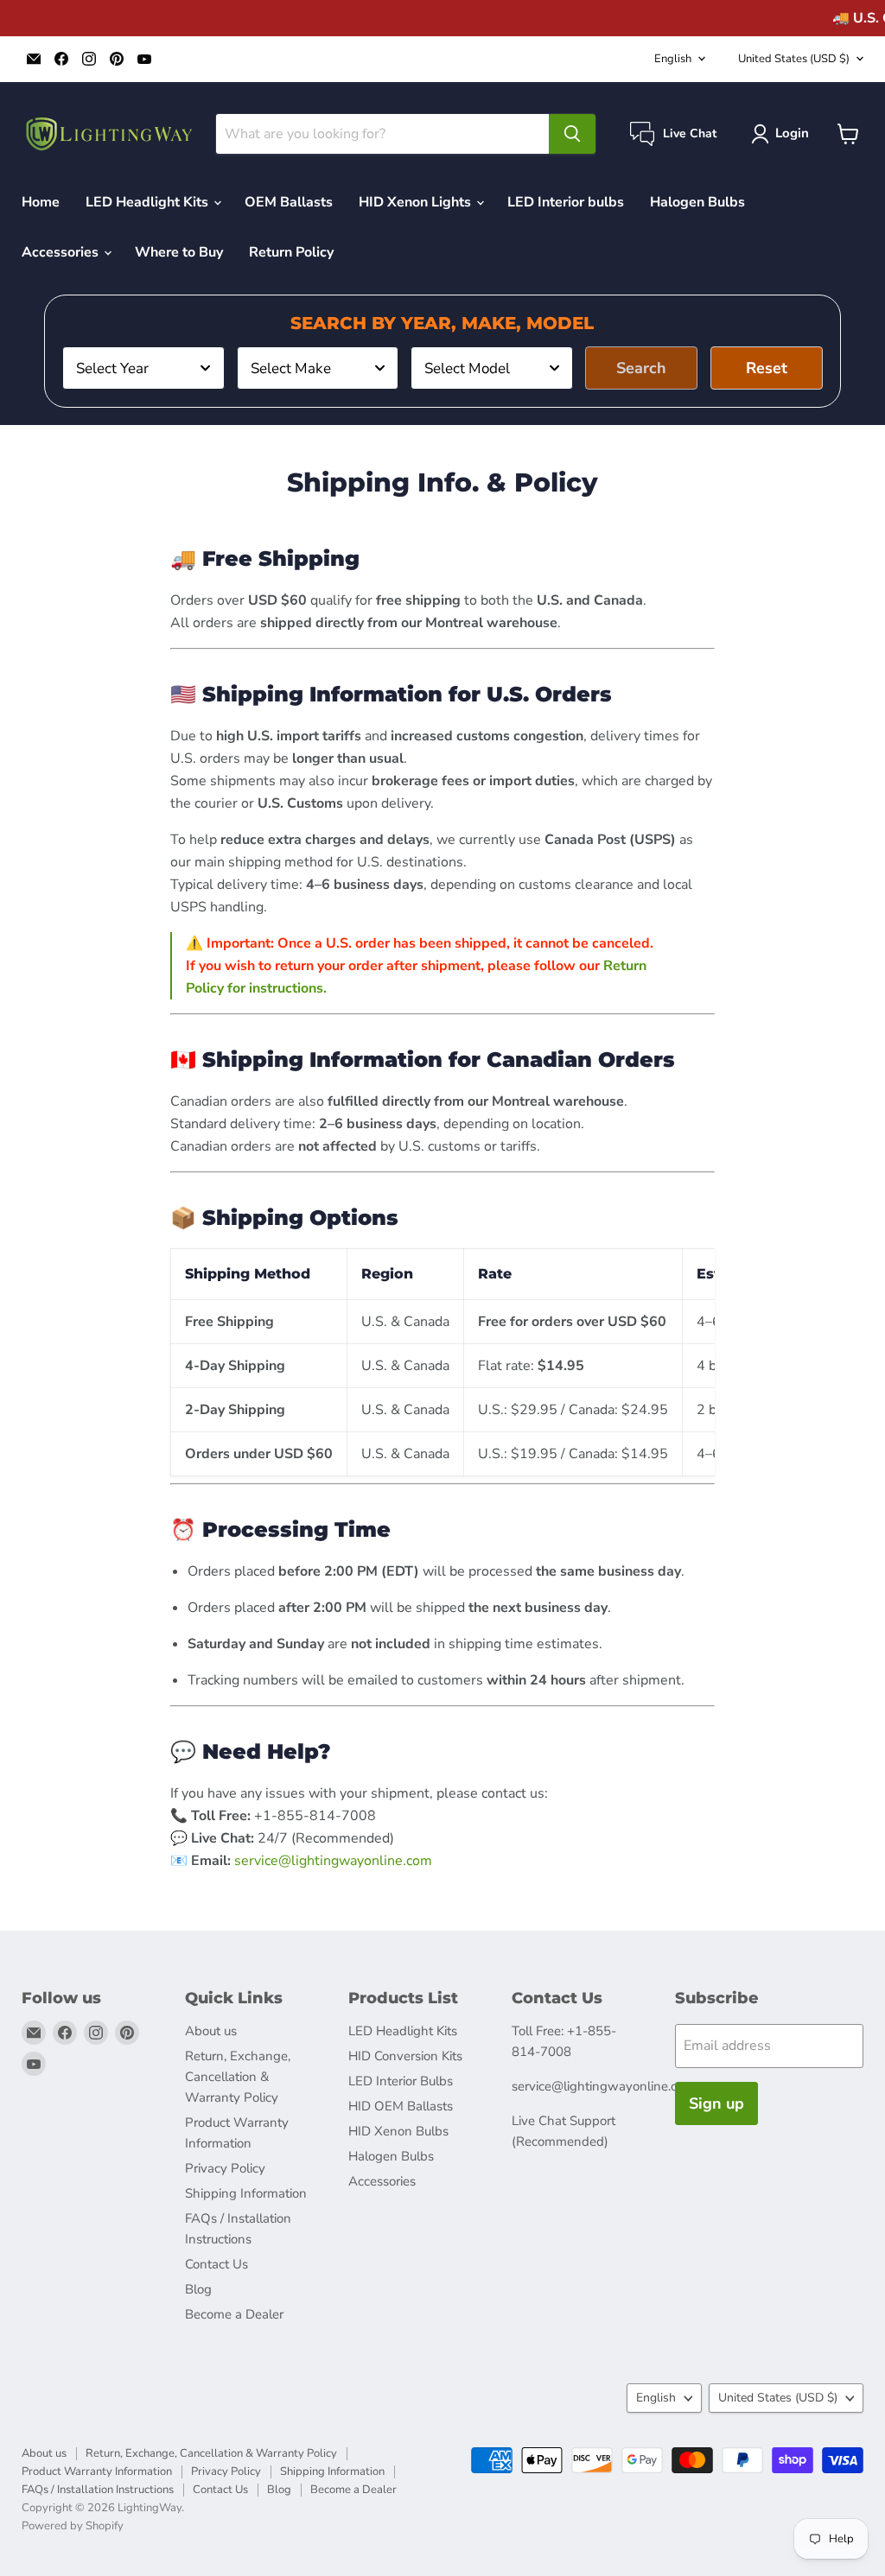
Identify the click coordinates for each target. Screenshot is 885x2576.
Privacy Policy (225, 2168)
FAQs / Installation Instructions (98, 2490)
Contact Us (216, 2264)
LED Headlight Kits (149, 202)
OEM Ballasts (289, 202)
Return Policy (291, 252)
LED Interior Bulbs (401, 2081)
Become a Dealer (234, 2314)
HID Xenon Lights (417, 202)
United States (794, 59)
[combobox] (143, 368)
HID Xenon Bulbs (398, 2131)
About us (211, 2031)
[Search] (572, 134)
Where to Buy (179, 252)
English (673, 59)
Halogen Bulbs (697, 202)
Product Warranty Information (97, 2471)
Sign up (716, 2103)
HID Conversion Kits (405, 2056)
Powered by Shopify (73, 2526)
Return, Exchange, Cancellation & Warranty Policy (238, 2077)
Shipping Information (246, 2193)
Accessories (62, 252)
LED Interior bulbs (566, 202)
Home (41, 202)
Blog (198, 2289)
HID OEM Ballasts (401, 2106)
